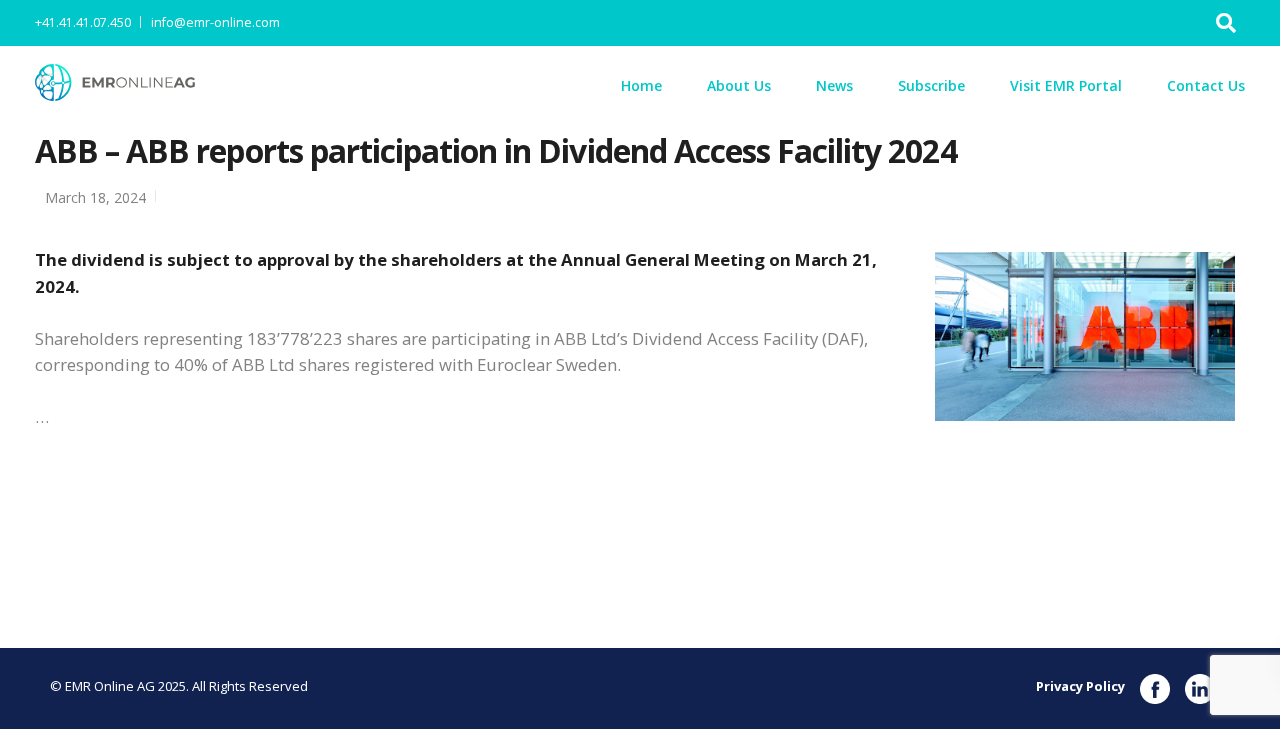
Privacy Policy (1080, 686)
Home (641, 85)
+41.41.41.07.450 (83, 22)
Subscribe (931, 85)
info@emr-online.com (215, 22)
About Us (739, 85)
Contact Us (1206, 85)
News (834, 85)
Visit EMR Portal (1066, 85)
